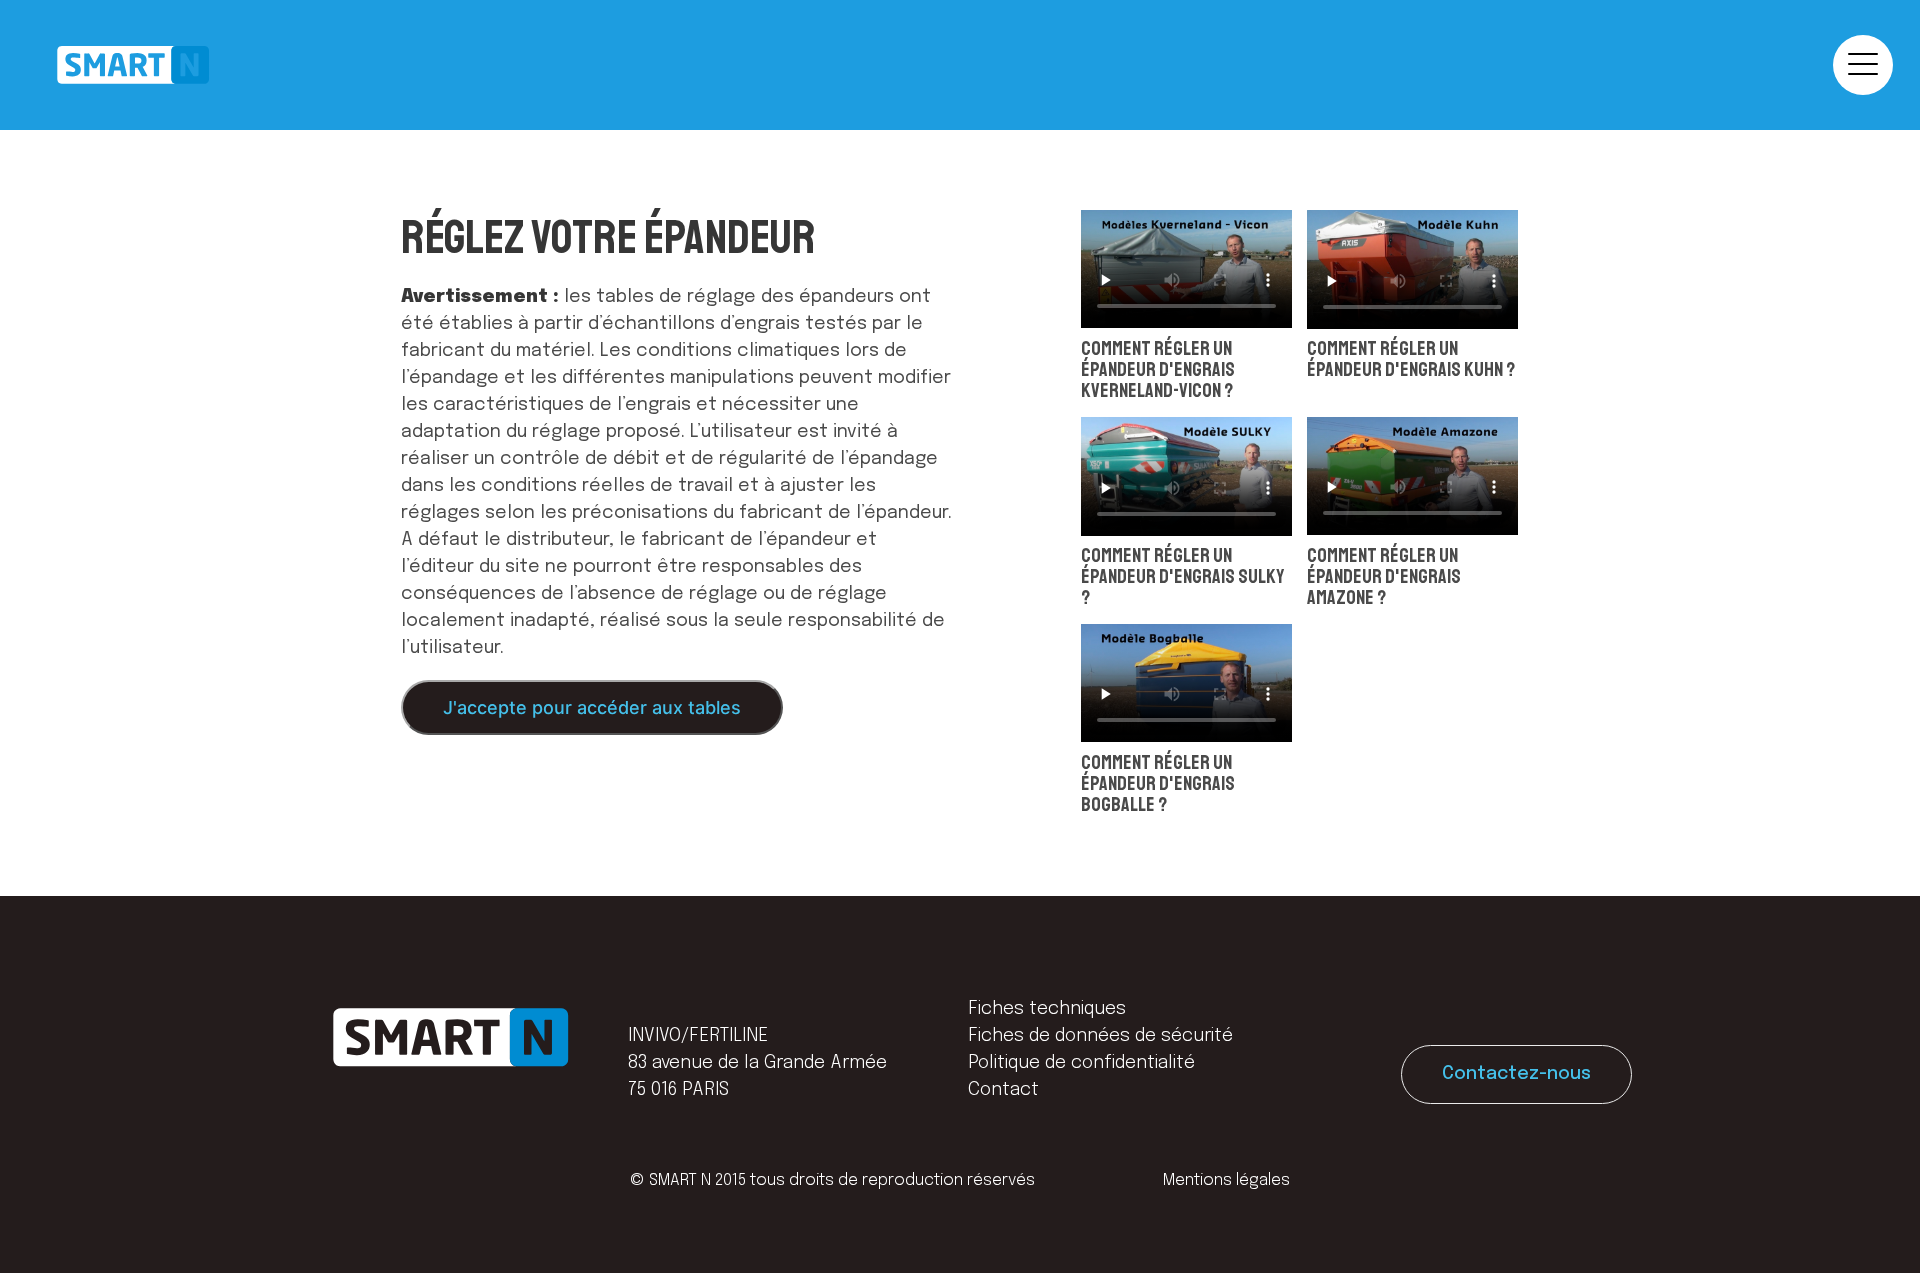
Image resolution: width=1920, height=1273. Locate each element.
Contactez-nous (1516, 1074)
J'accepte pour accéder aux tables (592, 707)
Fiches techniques (1047, 1009)
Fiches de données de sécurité (1100, 1036)
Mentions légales (1226, 1180)
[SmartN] (132, 65)
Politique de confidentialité (1081, 1063)
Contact (1003, 1090)
